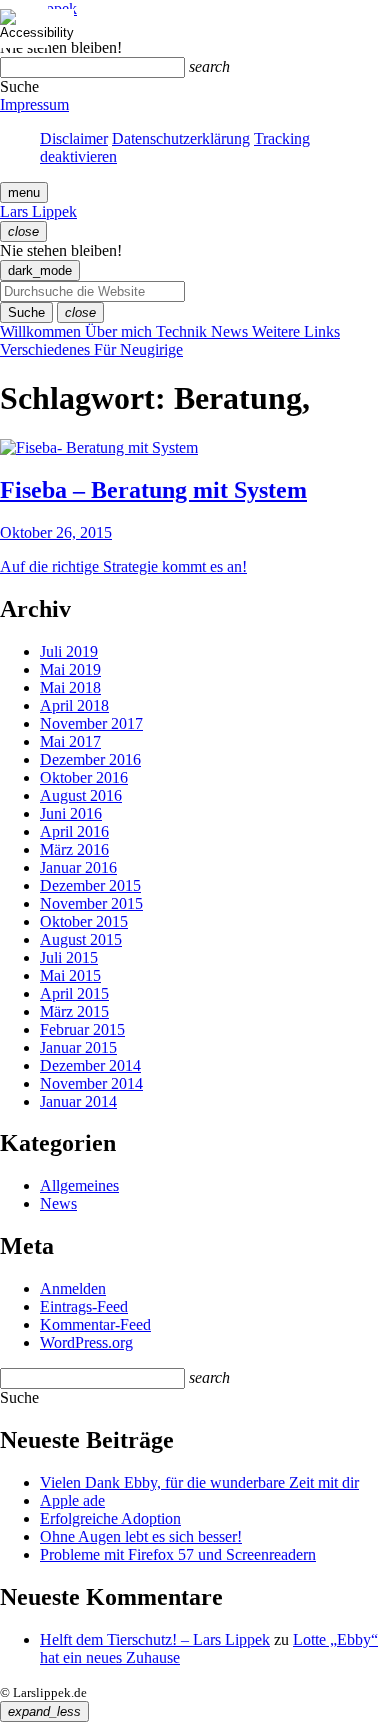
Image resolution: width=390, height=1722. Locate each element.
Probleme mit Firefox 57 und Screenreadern (178, 1554)
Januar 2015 (78, 1047)
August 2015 (81, 939)
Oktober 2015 (84, 921)
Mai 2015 (70, 975)
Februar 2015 (82, 1029)
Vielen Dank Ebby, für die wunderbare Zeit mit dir (199, 1482)
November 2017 (91, 723)
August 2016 (81, 795)
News (58, 1203)
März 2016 (74, 849)
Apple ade (72, 1500)
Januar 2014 (78, 1101)
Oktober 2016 (84, 777)
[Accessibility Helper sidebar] (24, 24)
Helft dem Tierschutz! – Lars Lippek (155, 1639)
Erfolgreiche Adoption (110, 1518)
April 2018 (74, 705)
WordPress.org (86, 1342)
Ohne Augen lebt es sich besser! (141, 1536)
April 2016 (74, 831)
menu (24, 192)
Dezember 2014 (90, 1065)
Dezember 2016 (90, 759)
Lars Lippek (38, 211)
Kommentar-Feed (95, 1324)
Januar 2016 (78, 867)
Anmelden (73, 1288)
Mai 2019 (70, 669)
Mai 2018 (70, 687)
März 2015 (74, 1011)
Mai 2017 (70, 741)
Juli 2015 (69, 957)
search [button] (209, 66)
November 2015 (91, 903)
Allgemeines (79, 1185)
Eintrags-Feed (84, 1306)
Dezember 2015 (90, 885)
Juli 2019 (69, 651)
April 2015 (74, 993)
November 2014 (91, 1083)
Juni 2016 (71, 813)
